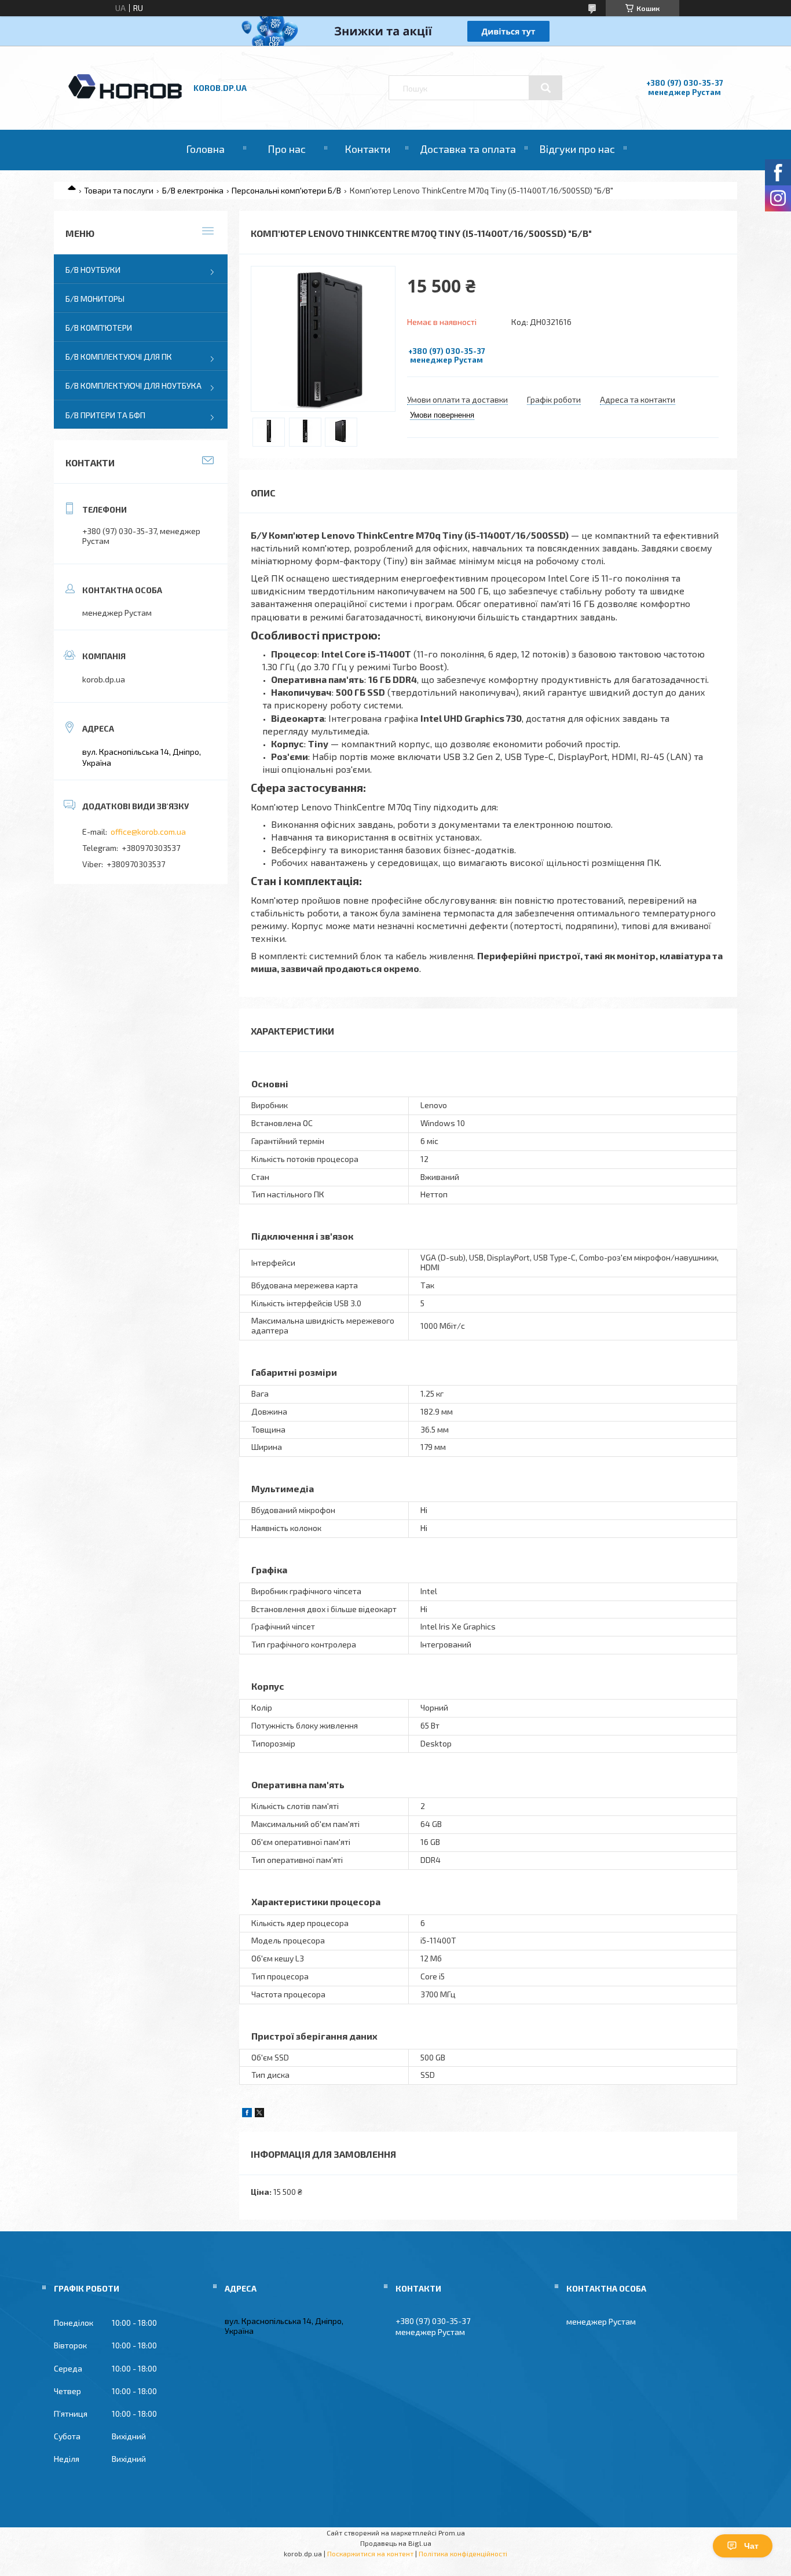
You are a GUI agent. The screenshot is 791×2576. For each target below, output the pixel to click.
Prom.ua (452, 2533)
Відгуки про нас (577, 149)
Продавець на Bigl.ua (396, 2543)
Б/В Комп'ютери (99, 328)
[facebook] (247, 2114)
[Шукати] (545, 88)
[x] (259, 2114)
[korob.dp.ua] (125, 97)
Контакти (367, 149)
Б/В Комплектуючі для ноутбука (133, 386)
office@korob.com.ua (148, 832)
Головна (205, 149)
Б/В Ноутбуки (93, 270)
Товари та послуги (119, 190)
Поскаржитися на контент (370, 2553)
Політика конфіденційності (463, 2553)
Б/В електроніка (193, 190)
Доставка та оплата (468, 149)
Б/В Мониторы (95, 299)
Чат (751, 2546)
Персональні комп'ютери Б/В (286, 190)
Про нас (287, 149)
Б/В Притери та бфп (105, 415)
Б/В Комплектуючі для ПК (119, 357)
